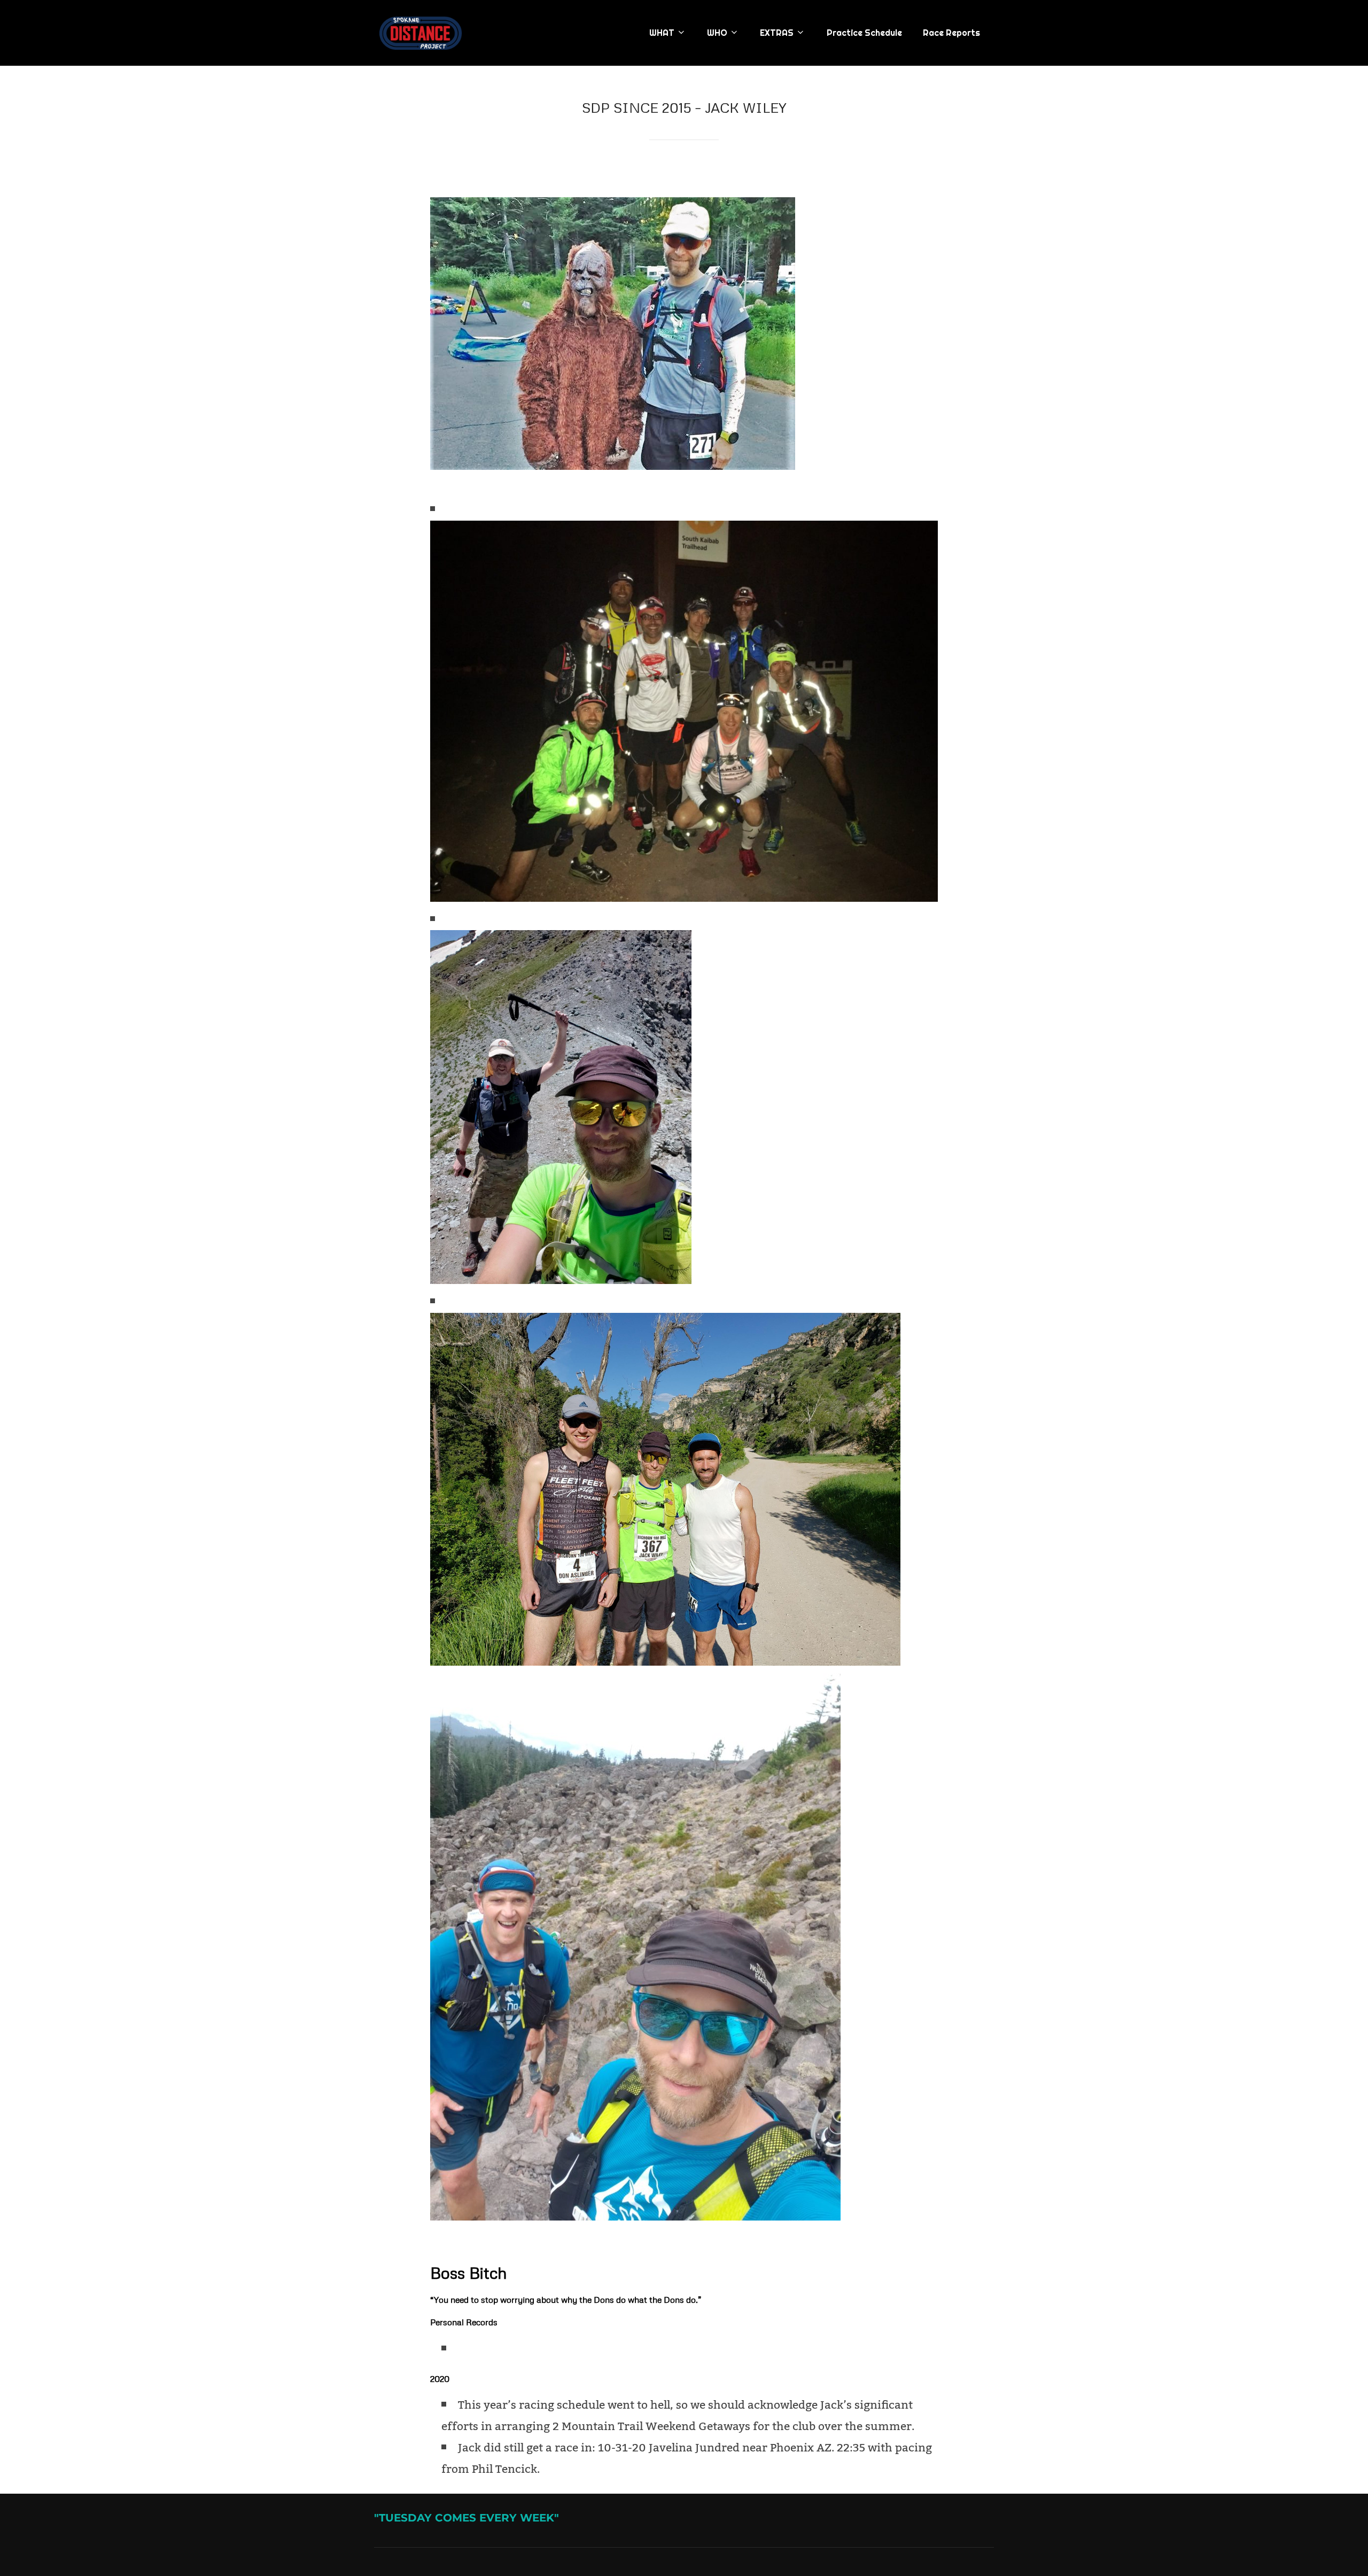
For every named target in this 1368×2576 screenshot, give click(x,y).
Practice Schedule (864, 33)
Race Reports (951, 33)
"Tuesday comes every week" (467, 2518)
